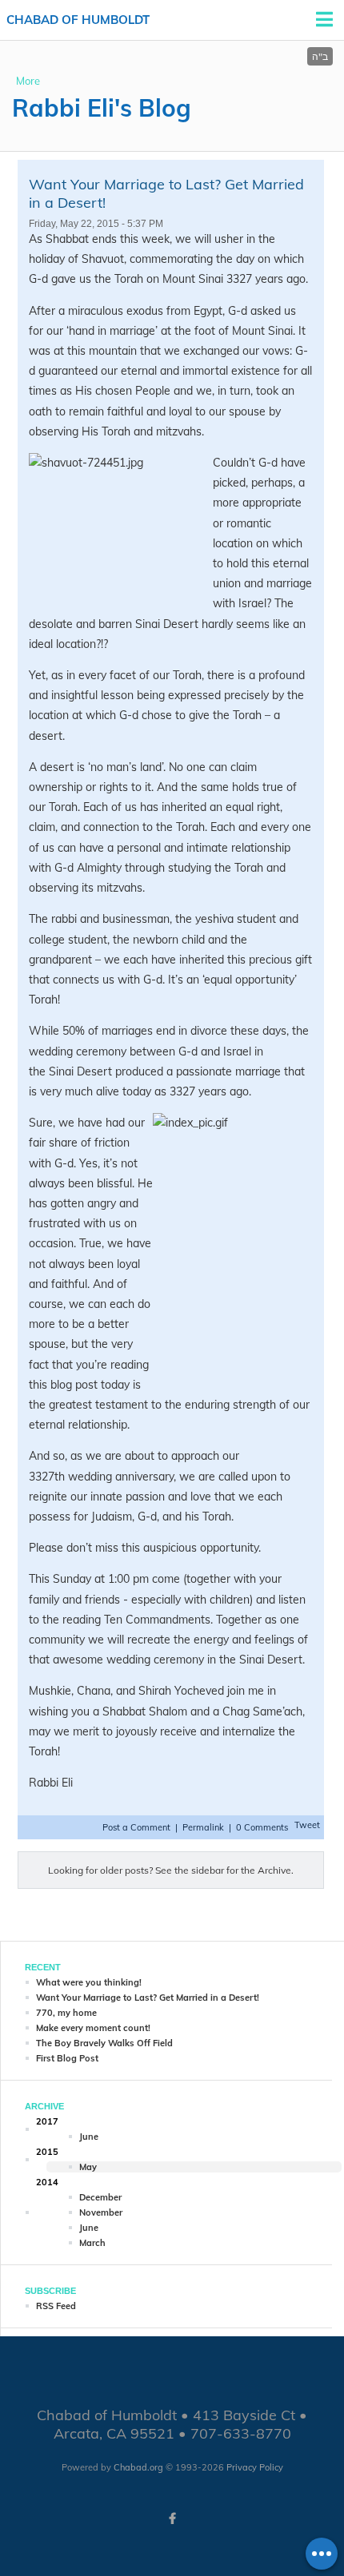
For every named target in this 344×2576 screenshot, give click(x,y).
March (92, 2243)
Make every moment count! (93, 2028)
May (88, 2167)
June (89, 2137)
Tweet (307, 1825)
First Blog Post (67, 2058)
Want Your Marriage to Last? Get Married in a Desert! (148, 1998)
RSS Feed (56, 2306)
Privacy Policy (255, 2467)
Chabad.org (138, 2467)
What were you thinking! (89, 1982)
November (101, 2212)
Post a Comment (138, 1827)
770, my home (66, 2013)
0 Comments (262, 1827)
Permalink (203, 1827)
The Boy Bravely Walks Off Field (104, 2043)
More (28, 81)
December (100, 2197)
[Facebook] (172, 2518)
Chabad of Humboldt (78, 20)
